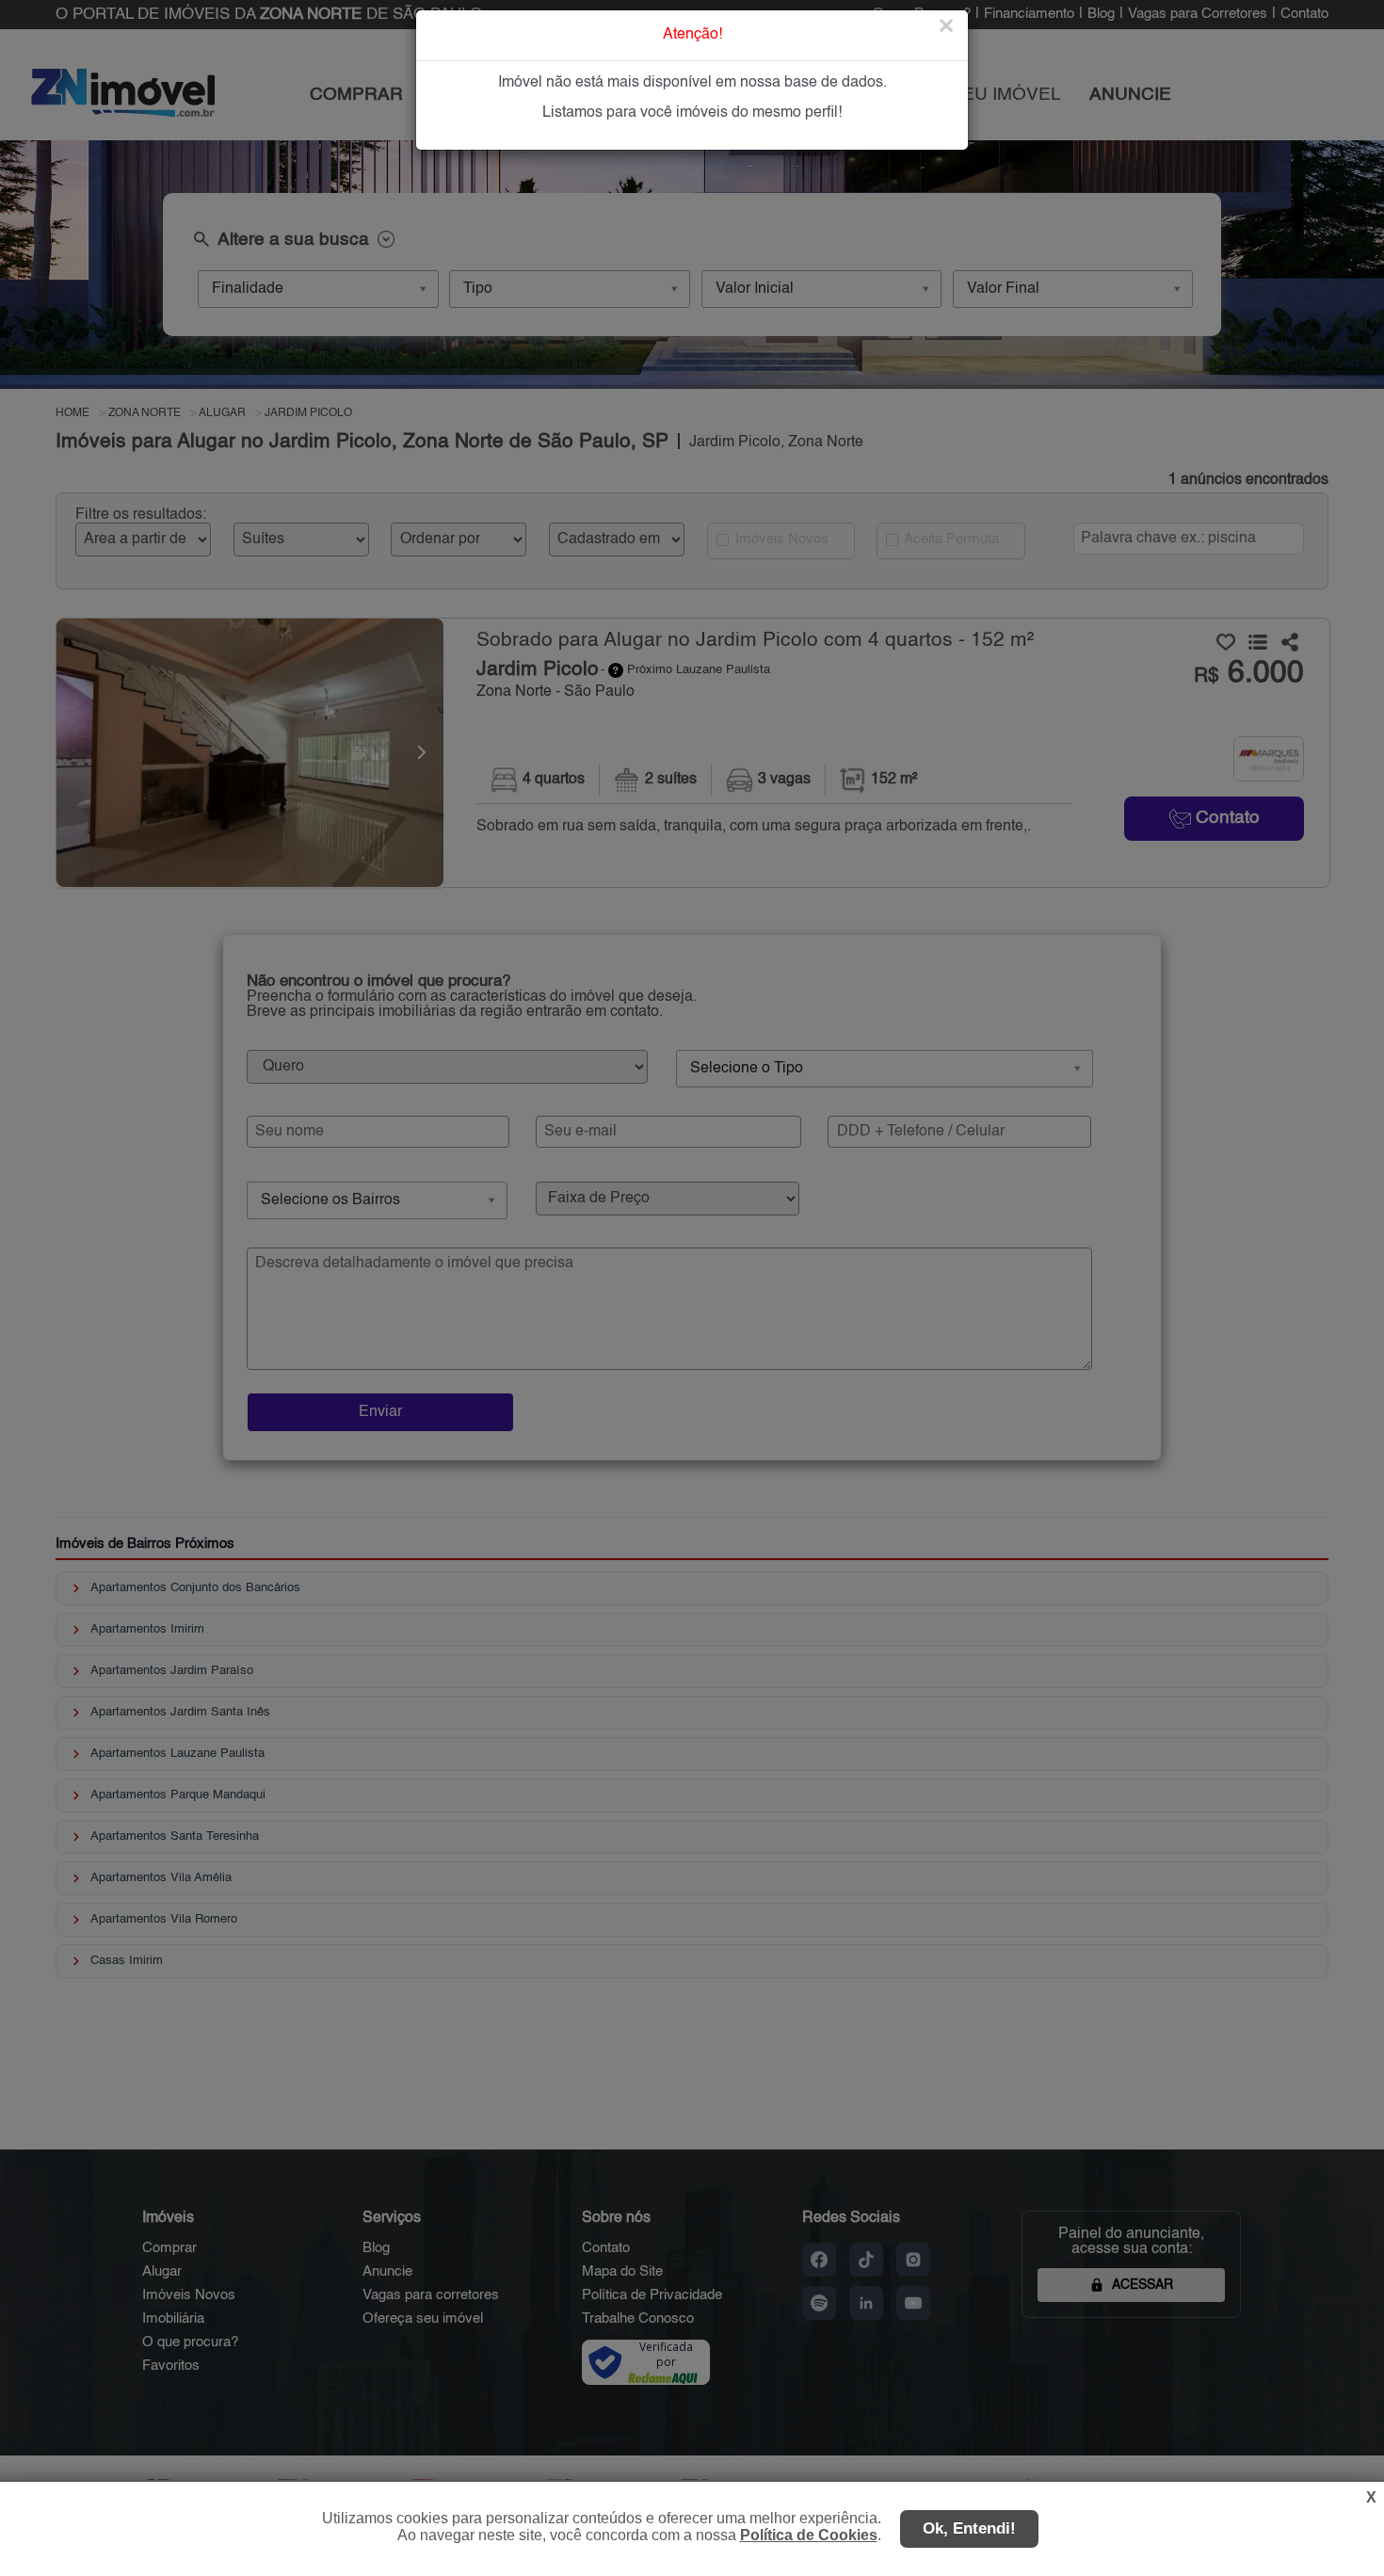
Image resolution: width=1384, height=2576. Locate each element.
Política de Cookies (809, 2535)
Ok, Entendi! (969, 2528)
